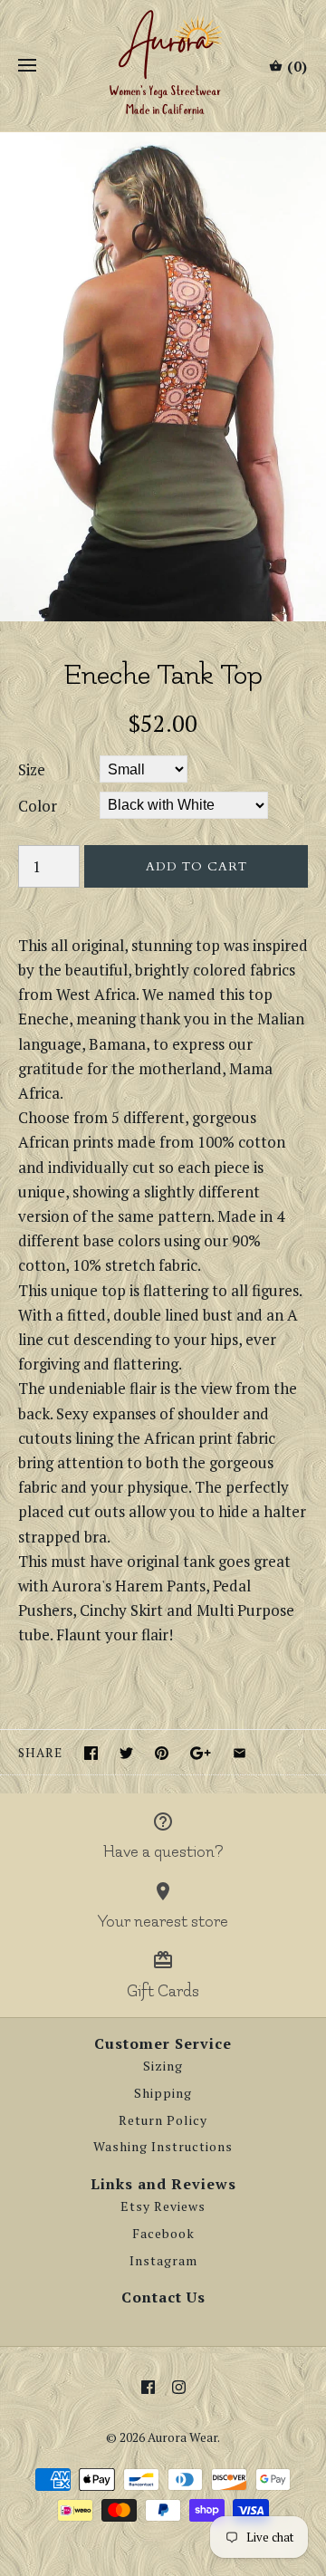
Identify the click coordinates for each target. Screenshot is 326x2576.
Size (32, 769)
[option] (163, 377)
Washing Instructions (163, 2147)
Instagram (163, 2261)
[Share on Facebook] (91, 1753)
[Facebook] (148, 2387)
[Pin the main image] (162, 1753)
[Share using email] (240, 1753)
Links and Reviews (163, 2184)
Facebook (163, 2234)
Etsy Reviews (163, 2206)
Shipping (163, 2093)
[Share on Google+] (201, 1753)
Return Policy (163, 2120)
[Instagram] (179, 2387)
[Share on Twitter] (126, 1753)
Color (38, 806)
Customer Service (163, 2043)
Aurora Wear (182, 2437)
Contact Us (163, 2297)
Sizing (163, 2066)
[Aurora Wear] (163, 66)
